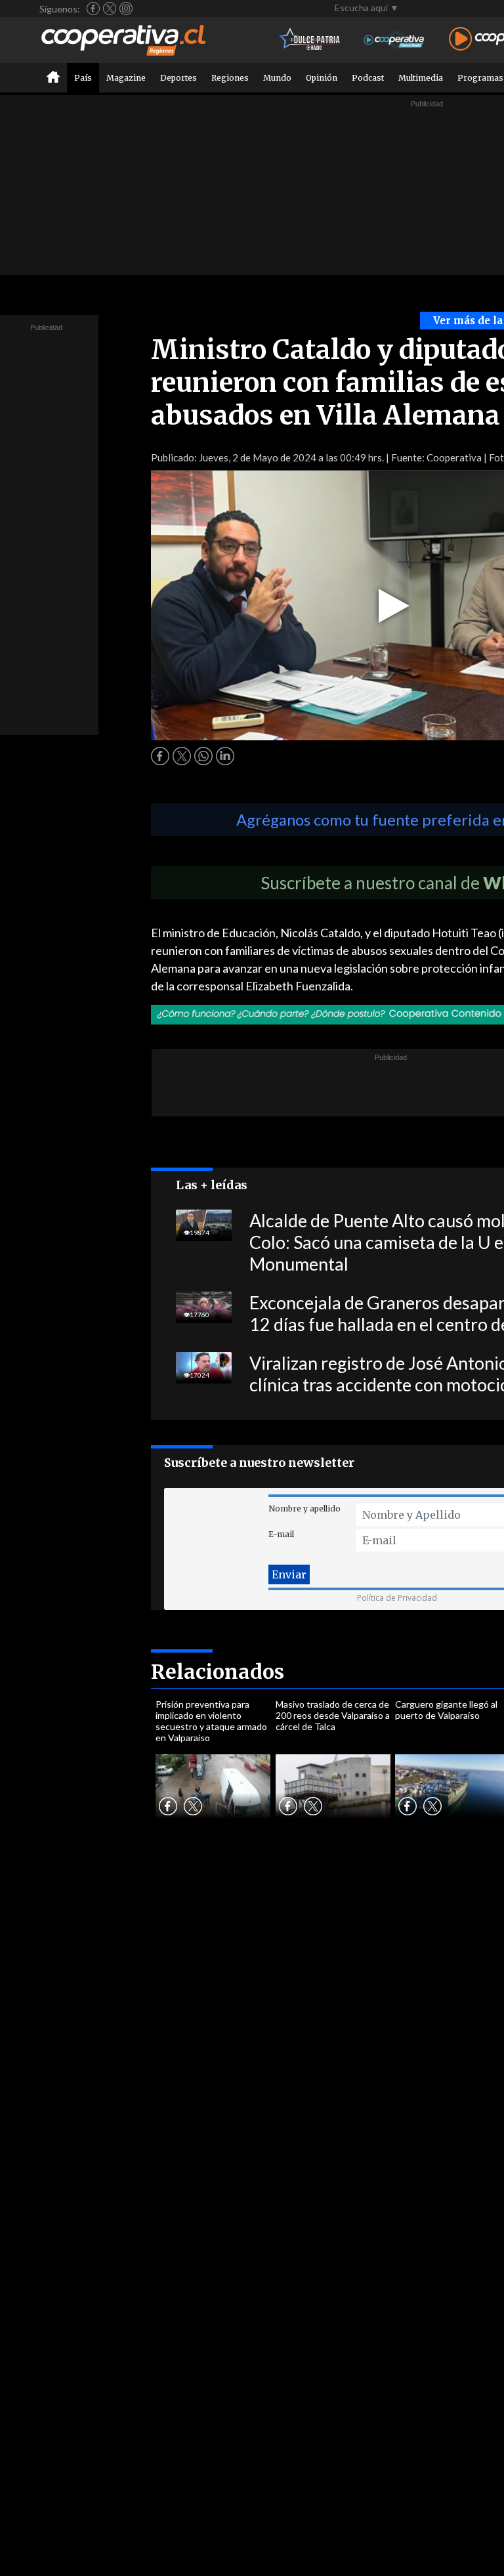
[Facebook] (93, 9)
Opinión (322, 78)
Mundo (277, 78)
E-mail (281, 1534)
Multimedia (421, 78)
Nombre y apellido (304, 1509)
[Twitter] (110, 9)
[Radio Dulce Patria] (310, 40)
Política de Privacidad (397, 1598)
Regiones (230, 78)
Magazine (126, 78)
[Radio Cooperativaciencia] (394, 40)
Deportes (178, 78)
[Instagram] (126, 9)
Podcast (368, 78)
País (83, 78)
